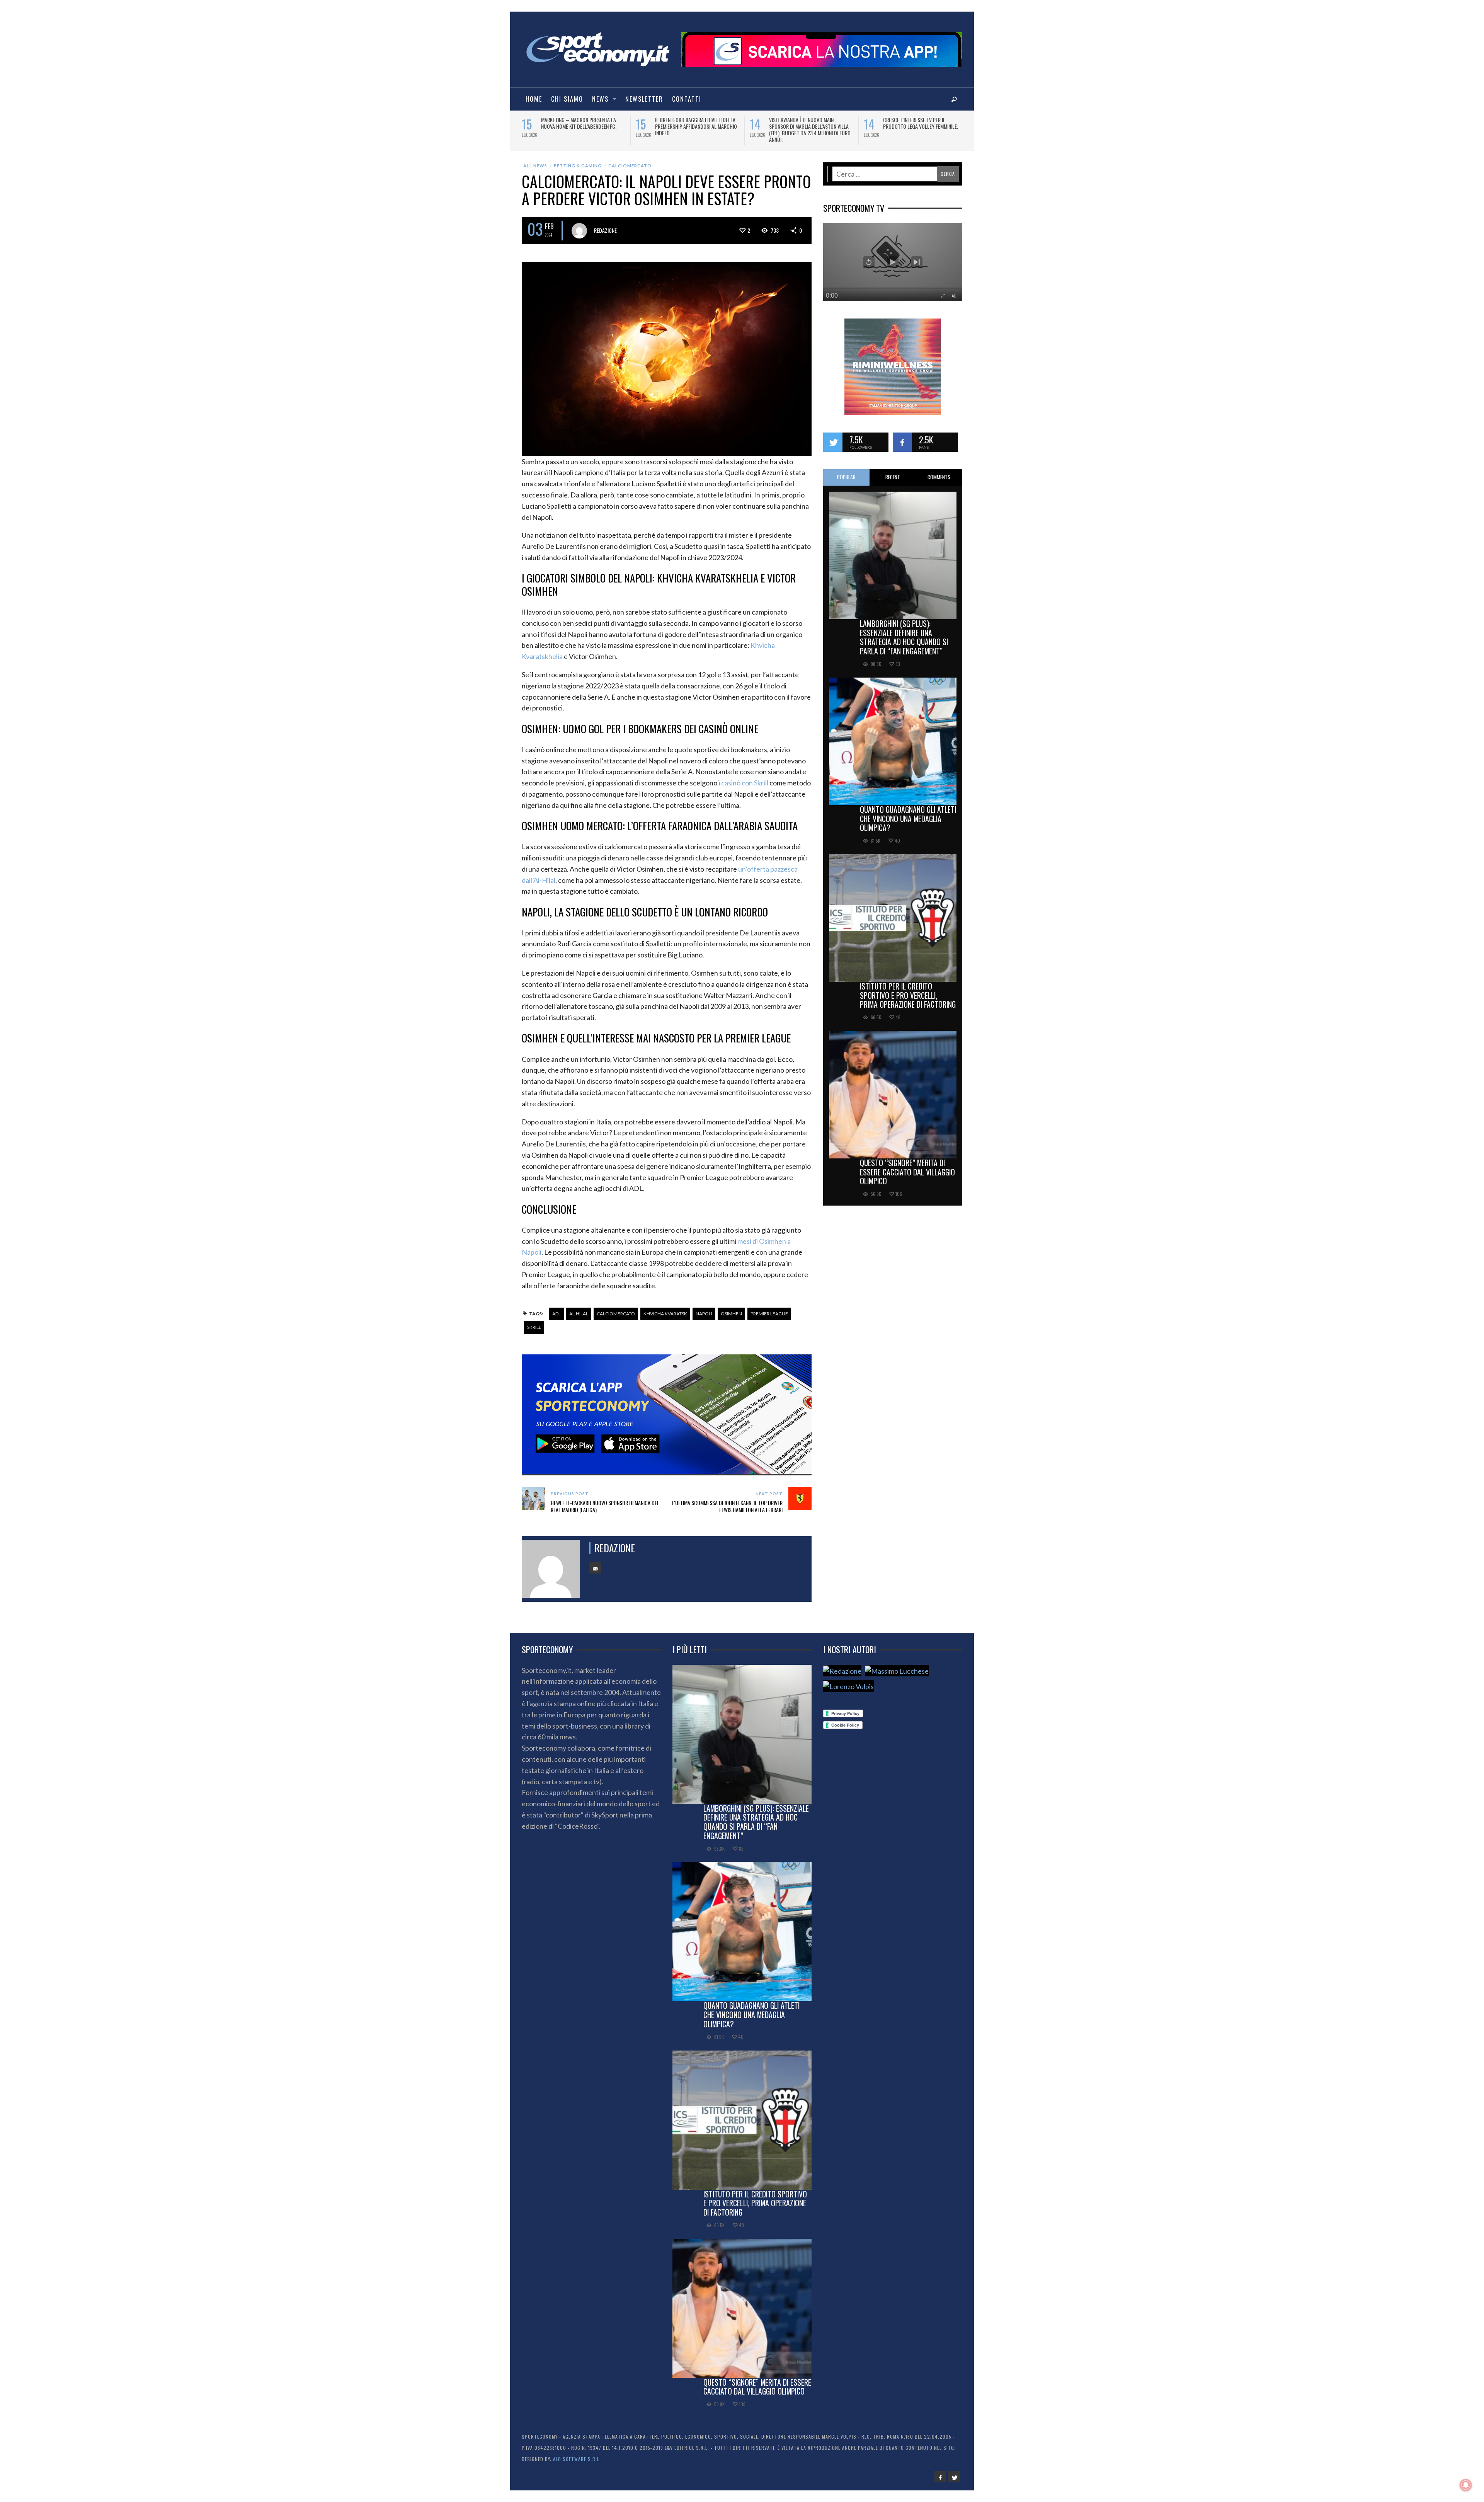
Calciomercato (630, 160)
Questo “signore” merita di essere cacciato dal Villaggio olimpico (907, 1167)
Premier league (769, 1308)
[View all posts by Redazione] (579, 225)
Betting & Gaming (578, 160)
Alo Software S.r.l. (577, 2453)
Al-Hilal (579, 1308)
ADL (556, 1308)
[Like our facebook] (902, 437)
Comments (939, 472)
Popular (846, 472)
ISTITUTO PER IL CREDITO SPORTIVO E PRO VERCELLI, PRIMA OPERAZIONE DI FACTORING (908, 990)
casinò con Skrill (745, 777)
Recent (893, 472)
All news (535, 160)
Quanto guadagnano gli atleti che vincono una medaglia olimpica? (908, 813)
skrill (534, 1322)
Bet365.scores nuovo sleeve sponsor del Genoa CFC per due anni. (925, 123)
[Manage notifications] (1466, 2485)
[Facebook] (940, 2471)
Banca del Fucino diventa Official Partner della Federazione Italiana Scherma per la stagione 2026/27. (695, 126)
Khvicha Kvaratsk (665, 1308)
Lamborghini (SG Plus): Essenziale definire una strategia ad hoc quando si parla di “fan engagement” (904, 632)
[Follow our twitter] (833, 437)
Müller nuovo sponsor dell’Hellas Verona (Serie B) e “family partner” (809, 123)
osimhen (731, 1308)
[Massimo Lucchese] (897, 1665)
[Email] (595, 1562)
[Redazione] (842, 1665)
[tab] (846, 472)
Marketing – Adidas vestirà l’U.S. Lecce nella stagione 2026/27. (579, 123)
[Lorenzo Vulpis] (848, 1681)
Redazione (605, 225)
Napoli (704, 1308)
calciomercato (616, 1308)
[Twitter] (954, 2471)
